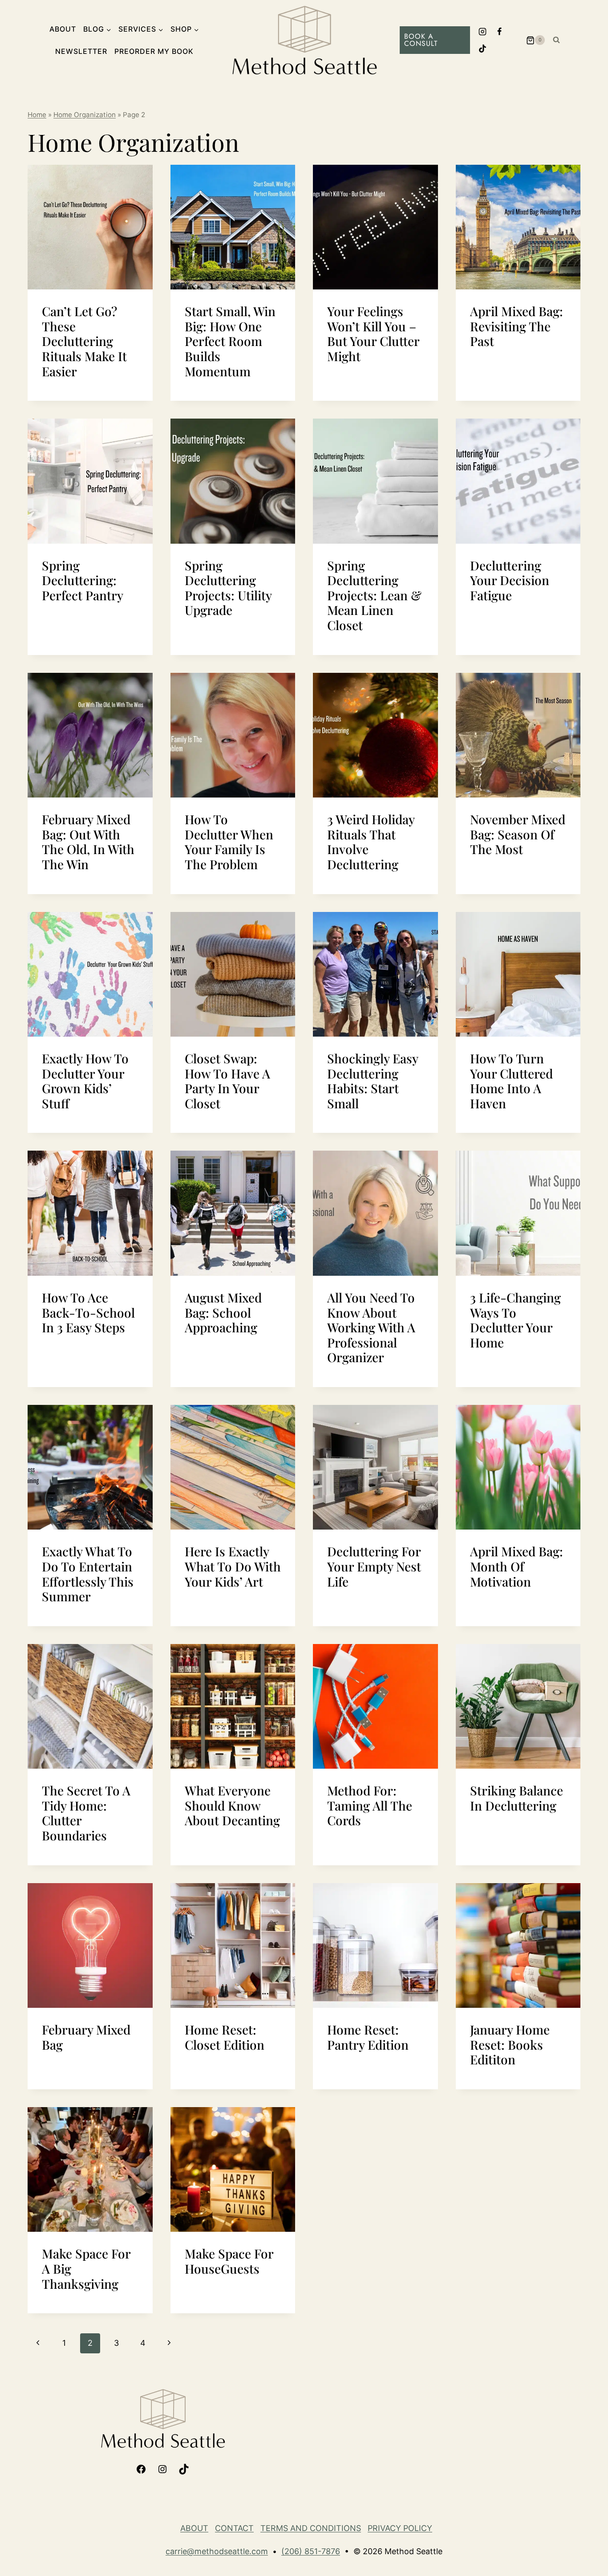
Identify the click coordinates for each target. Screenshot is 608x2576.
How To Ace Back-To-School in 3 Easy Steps (88, 1312)
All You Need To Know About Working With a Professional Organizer (371, 1327)
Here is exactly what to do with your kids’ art (233, 1566)
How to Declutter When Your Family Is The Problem (229, 842)
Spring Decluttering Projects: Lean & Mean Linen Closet (374, 595)
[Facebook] (499, 32)
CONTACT (234, 2528)
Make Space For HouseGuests (229, 2261)
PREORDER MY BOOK (154, 51)
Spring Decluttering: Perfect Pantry (83, 580)
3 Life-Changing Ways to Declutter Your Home (515, 1320)
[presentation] (90, 227)
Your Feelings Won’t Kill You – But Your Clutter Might (373, 334)
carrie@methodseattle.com (217, 2551)
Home (37, 115)
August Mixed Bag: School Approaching (223, 1312)
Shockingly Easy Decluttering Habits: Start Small (373, 1081)
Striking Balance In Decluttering (517, 1798)
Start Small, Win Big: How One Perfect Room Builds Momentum (230, 341)
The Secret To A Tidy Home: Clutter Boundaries (86, 1813)
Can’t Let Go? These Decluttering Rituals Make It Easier (84, 341)
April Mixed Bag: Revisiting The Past (517, 326)
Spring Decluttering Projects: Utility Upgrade (228, 588)
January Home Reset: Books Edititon (510, 2044)
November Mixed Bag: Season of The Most (518, 834)
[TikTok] (482, 49)
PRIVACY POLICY (400, 2528)
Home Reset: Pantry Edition (368, 2037)
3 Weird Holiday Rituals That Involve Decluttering (371, 842)
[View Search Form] (556, 40)
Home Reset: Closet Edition (225, 2037)
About (63, 29)
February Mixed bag (86, 2037)
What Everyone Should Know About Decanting (232, 1805)
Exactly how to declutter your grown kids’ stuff (85, 1081)
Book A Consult (421, 40)
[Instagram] (482, 32)
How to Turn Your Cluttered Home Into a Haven (511, 1081)
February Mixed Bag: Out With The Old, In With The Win (88, 842)
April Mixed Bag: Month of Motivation (517, 1566)
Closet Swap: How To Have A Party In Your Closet (227, 1081)
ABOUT (194, 2528)
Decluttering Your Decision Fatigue (510, 580)
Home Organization (85, 115)
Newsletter (81, 51)
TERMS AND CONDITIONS (311, 2528)
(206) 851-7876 (311, 2551)
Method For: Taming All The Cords (370, 1805)
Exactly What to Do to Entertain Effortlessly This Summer (88, 1574)
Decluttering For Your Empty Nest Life (374, 1566)
